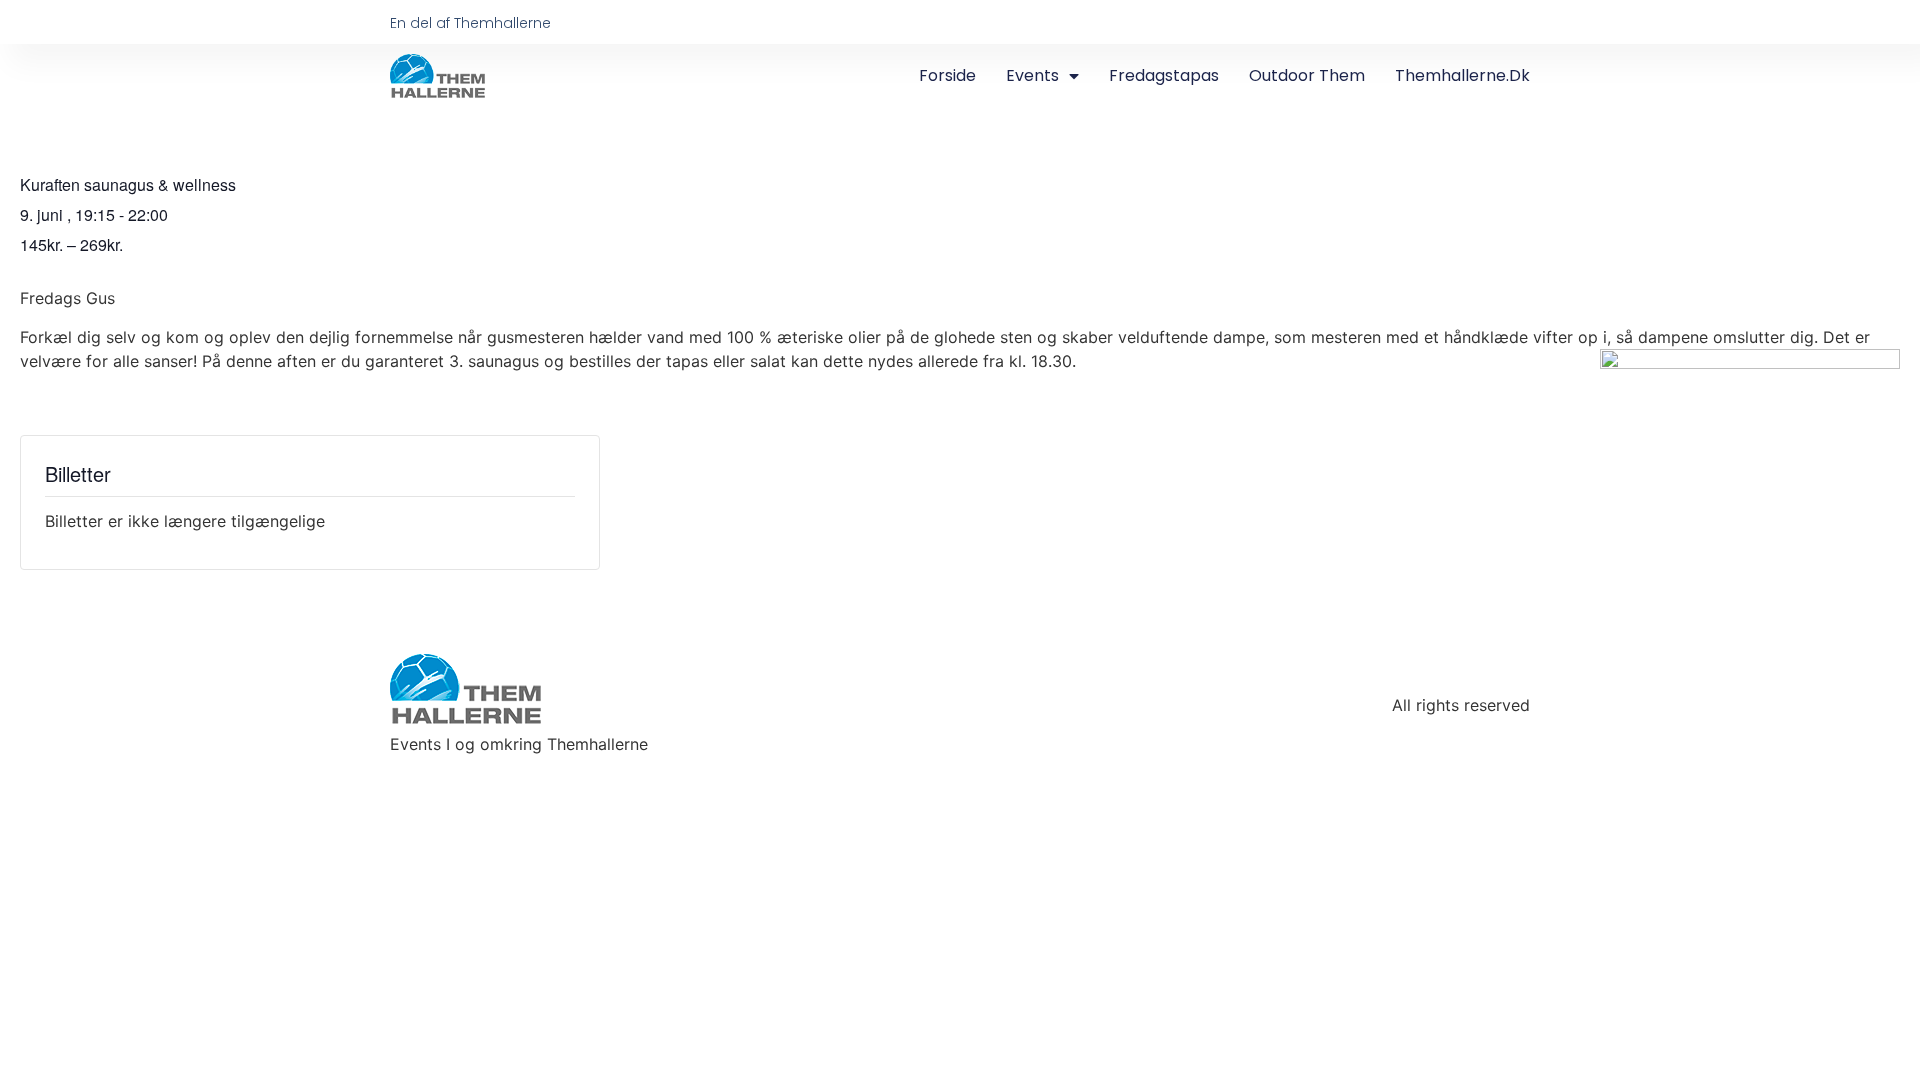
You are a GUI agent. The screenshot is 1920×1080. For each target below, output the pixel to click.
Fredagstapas (1164, 75)
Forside (947, 75)
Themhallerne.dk (1462, 75)
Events (1032, 75)
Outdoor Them (1307, 75)
